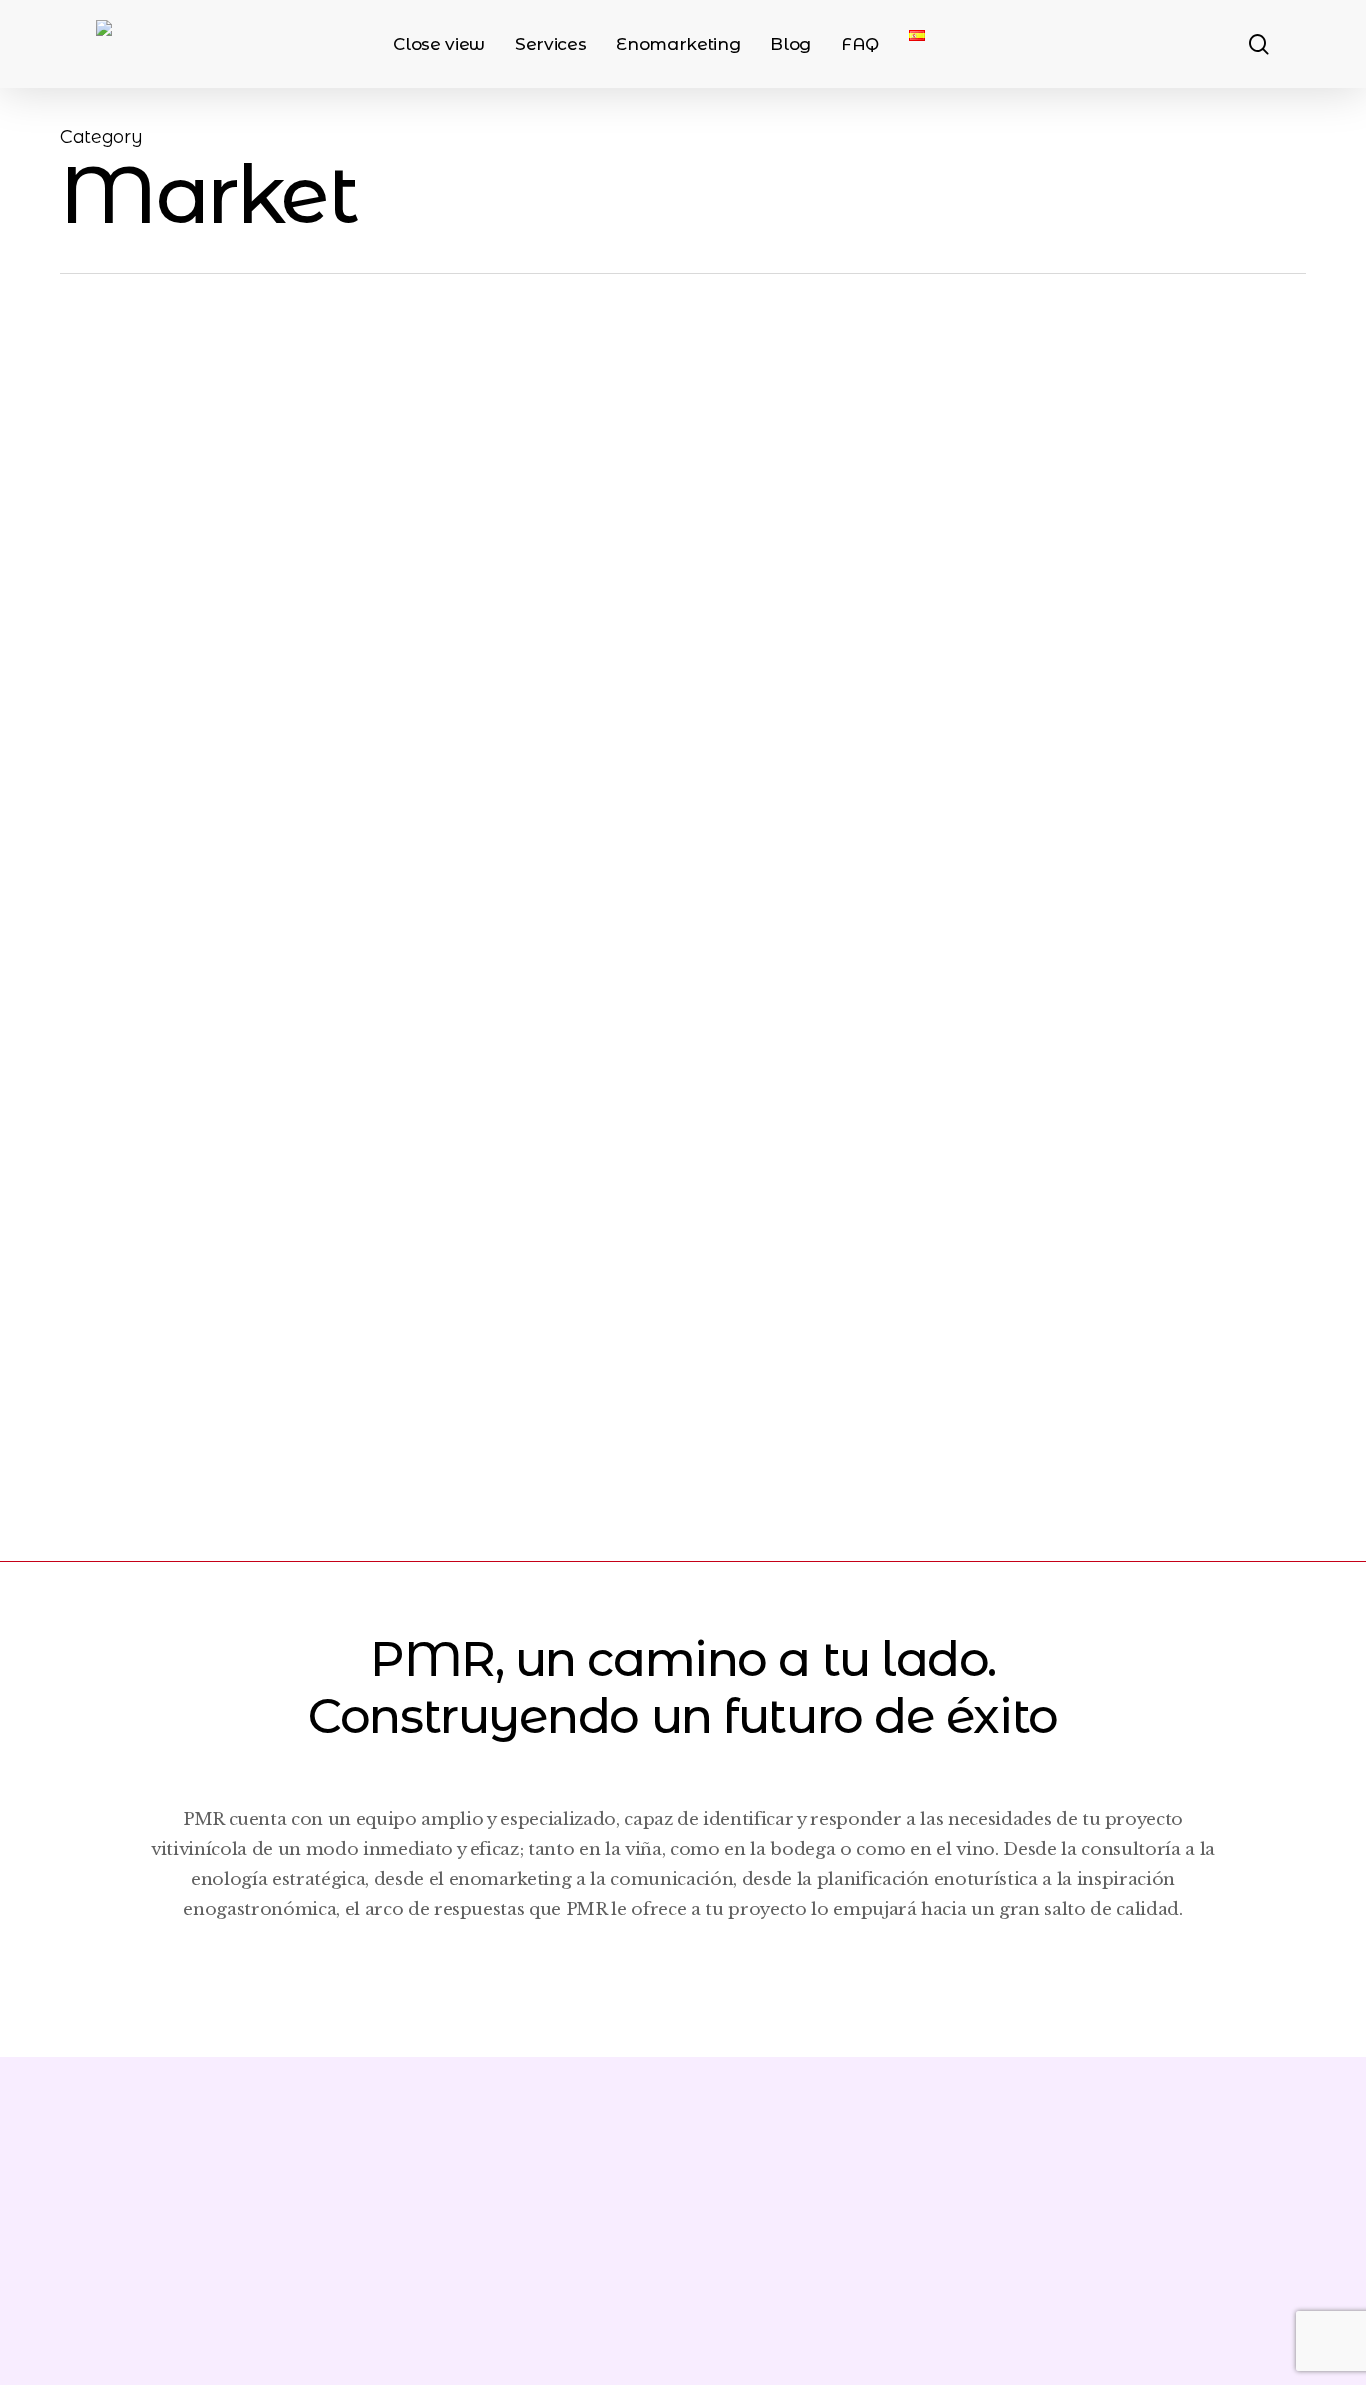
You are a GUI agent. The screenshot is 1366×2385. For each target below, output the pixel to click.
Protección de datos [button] (945, 2269)
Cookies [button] (1108, 2269)
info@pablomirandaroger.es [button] (213, 2320)
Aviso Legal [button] (764, 2269)
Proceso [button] (670, 1974)
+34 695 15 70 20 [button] (145, 2268)
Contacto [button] (1218, 2269)
